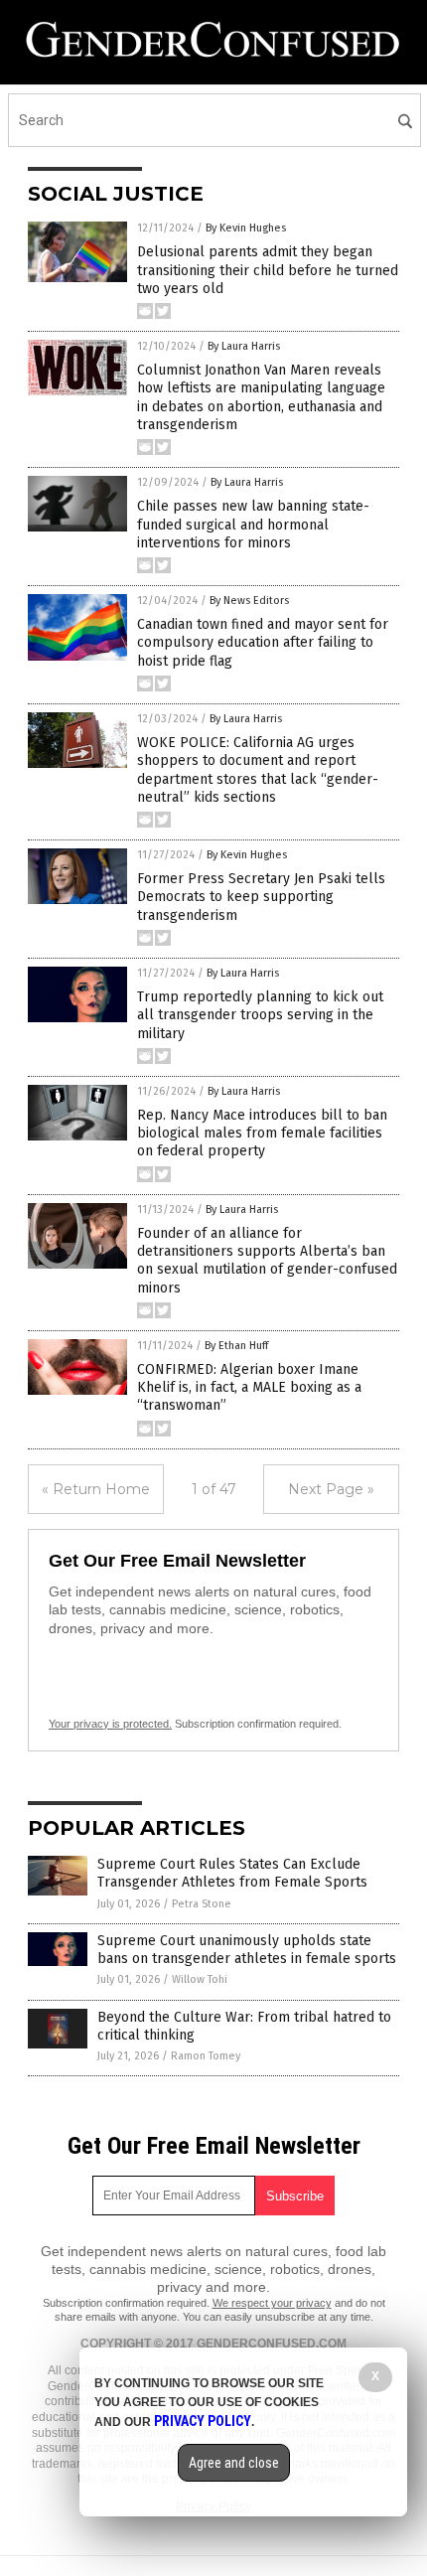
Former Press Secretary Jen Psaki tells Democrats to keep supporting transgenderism (261, 897)
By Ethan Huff (236, 1346)
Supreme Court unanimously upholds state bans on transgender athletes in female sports (247, 1950)
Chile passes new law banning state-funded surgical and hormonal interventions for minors (253, 524)
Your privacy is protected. (110, 1724)
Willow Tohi (200, 1979)
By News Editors (249, 601)
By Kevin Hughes (246, 228)
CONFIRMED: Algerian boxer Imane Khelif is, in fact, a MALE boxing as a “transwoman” (249, 1387)
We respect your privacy (272, 2303)
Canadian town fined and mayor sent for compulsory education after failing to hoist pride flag (263, 642)
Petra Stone (202, 1904)
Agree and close (234, 2463)
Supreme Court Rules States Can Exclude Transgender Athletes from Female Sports (232, 1873)
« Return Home (96, 1489)
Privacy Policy (203, 2421)
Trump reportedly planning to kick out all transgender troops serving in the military (260, 1015)
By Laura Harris (244, 346)
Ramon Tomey (206, 2056)
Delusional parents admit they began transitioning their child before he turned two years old (268, 270)
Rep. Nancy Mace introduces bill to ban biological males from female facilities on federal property (262, 1133)
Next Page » (331, 1489)
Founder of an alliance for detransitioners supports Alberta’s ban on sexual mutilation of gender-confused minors (267, 1261)
